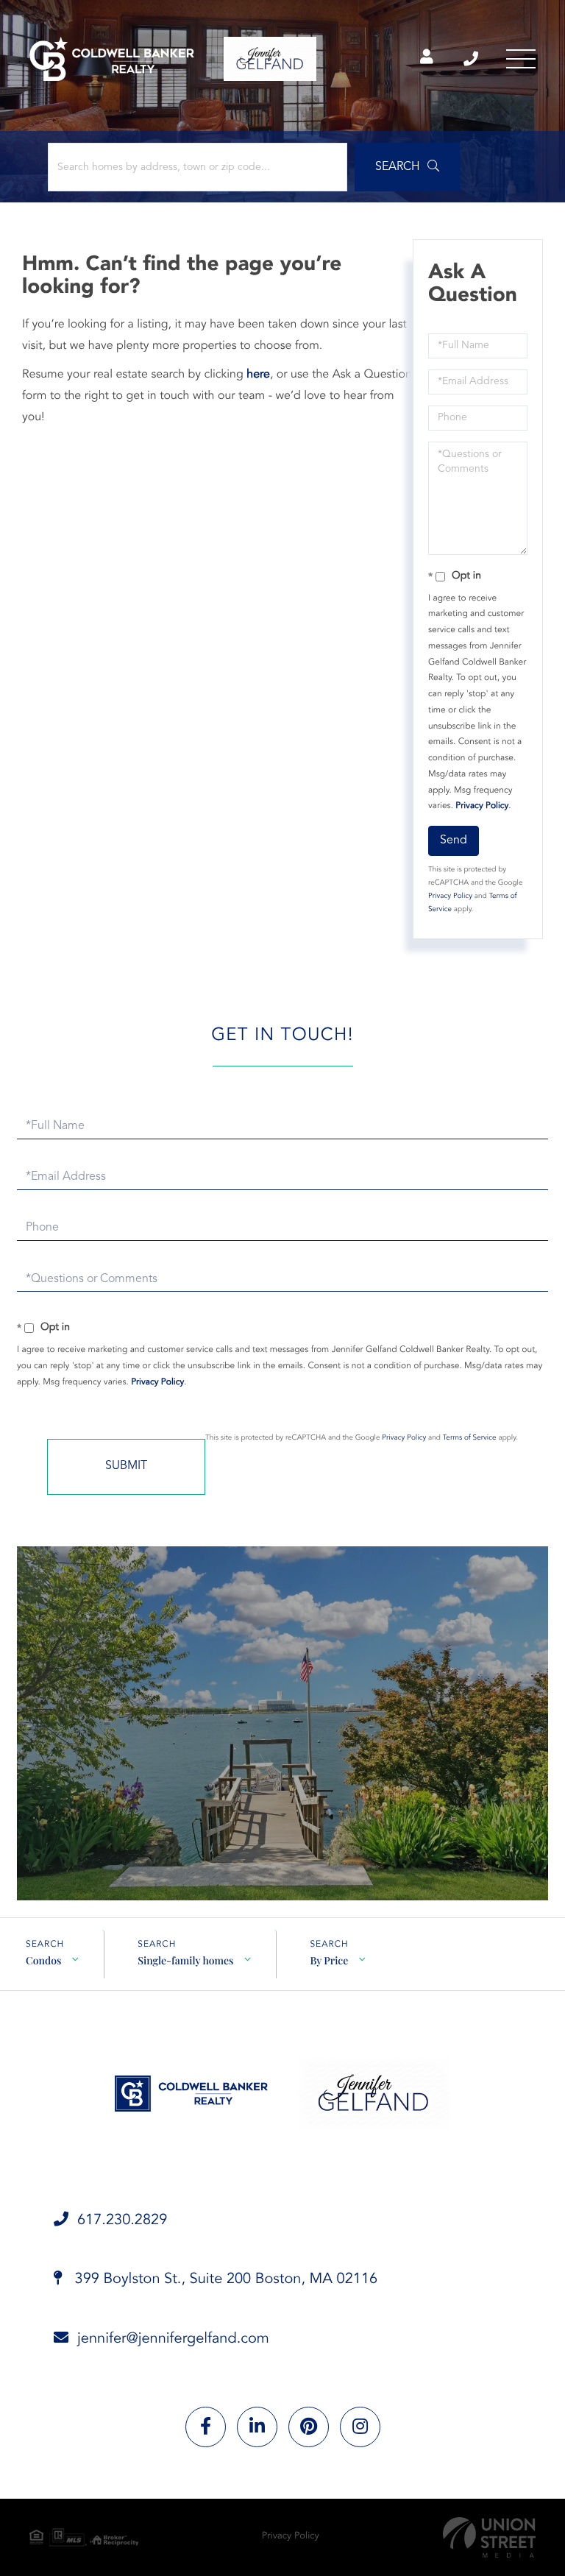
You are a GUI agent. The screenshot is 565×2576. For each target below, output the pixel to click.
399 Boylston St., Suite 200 (224, 2279)
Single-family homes (185, 1960)
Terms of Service (470, 1438)
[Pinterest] (309, 2427)
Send (454, 841)
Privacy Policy (482, 806)
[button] (407, 167)
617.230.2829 (472, 59)
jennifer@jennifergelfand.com (173, 2339)
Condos (43, 1960)
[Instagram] (360, 2427)
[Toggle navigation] (521, 59)
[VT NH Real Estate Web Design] (489, 2537)
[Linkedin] (257, 2427)
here (258, 375)
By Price (329, 1960)
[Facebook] (206, 2427)
